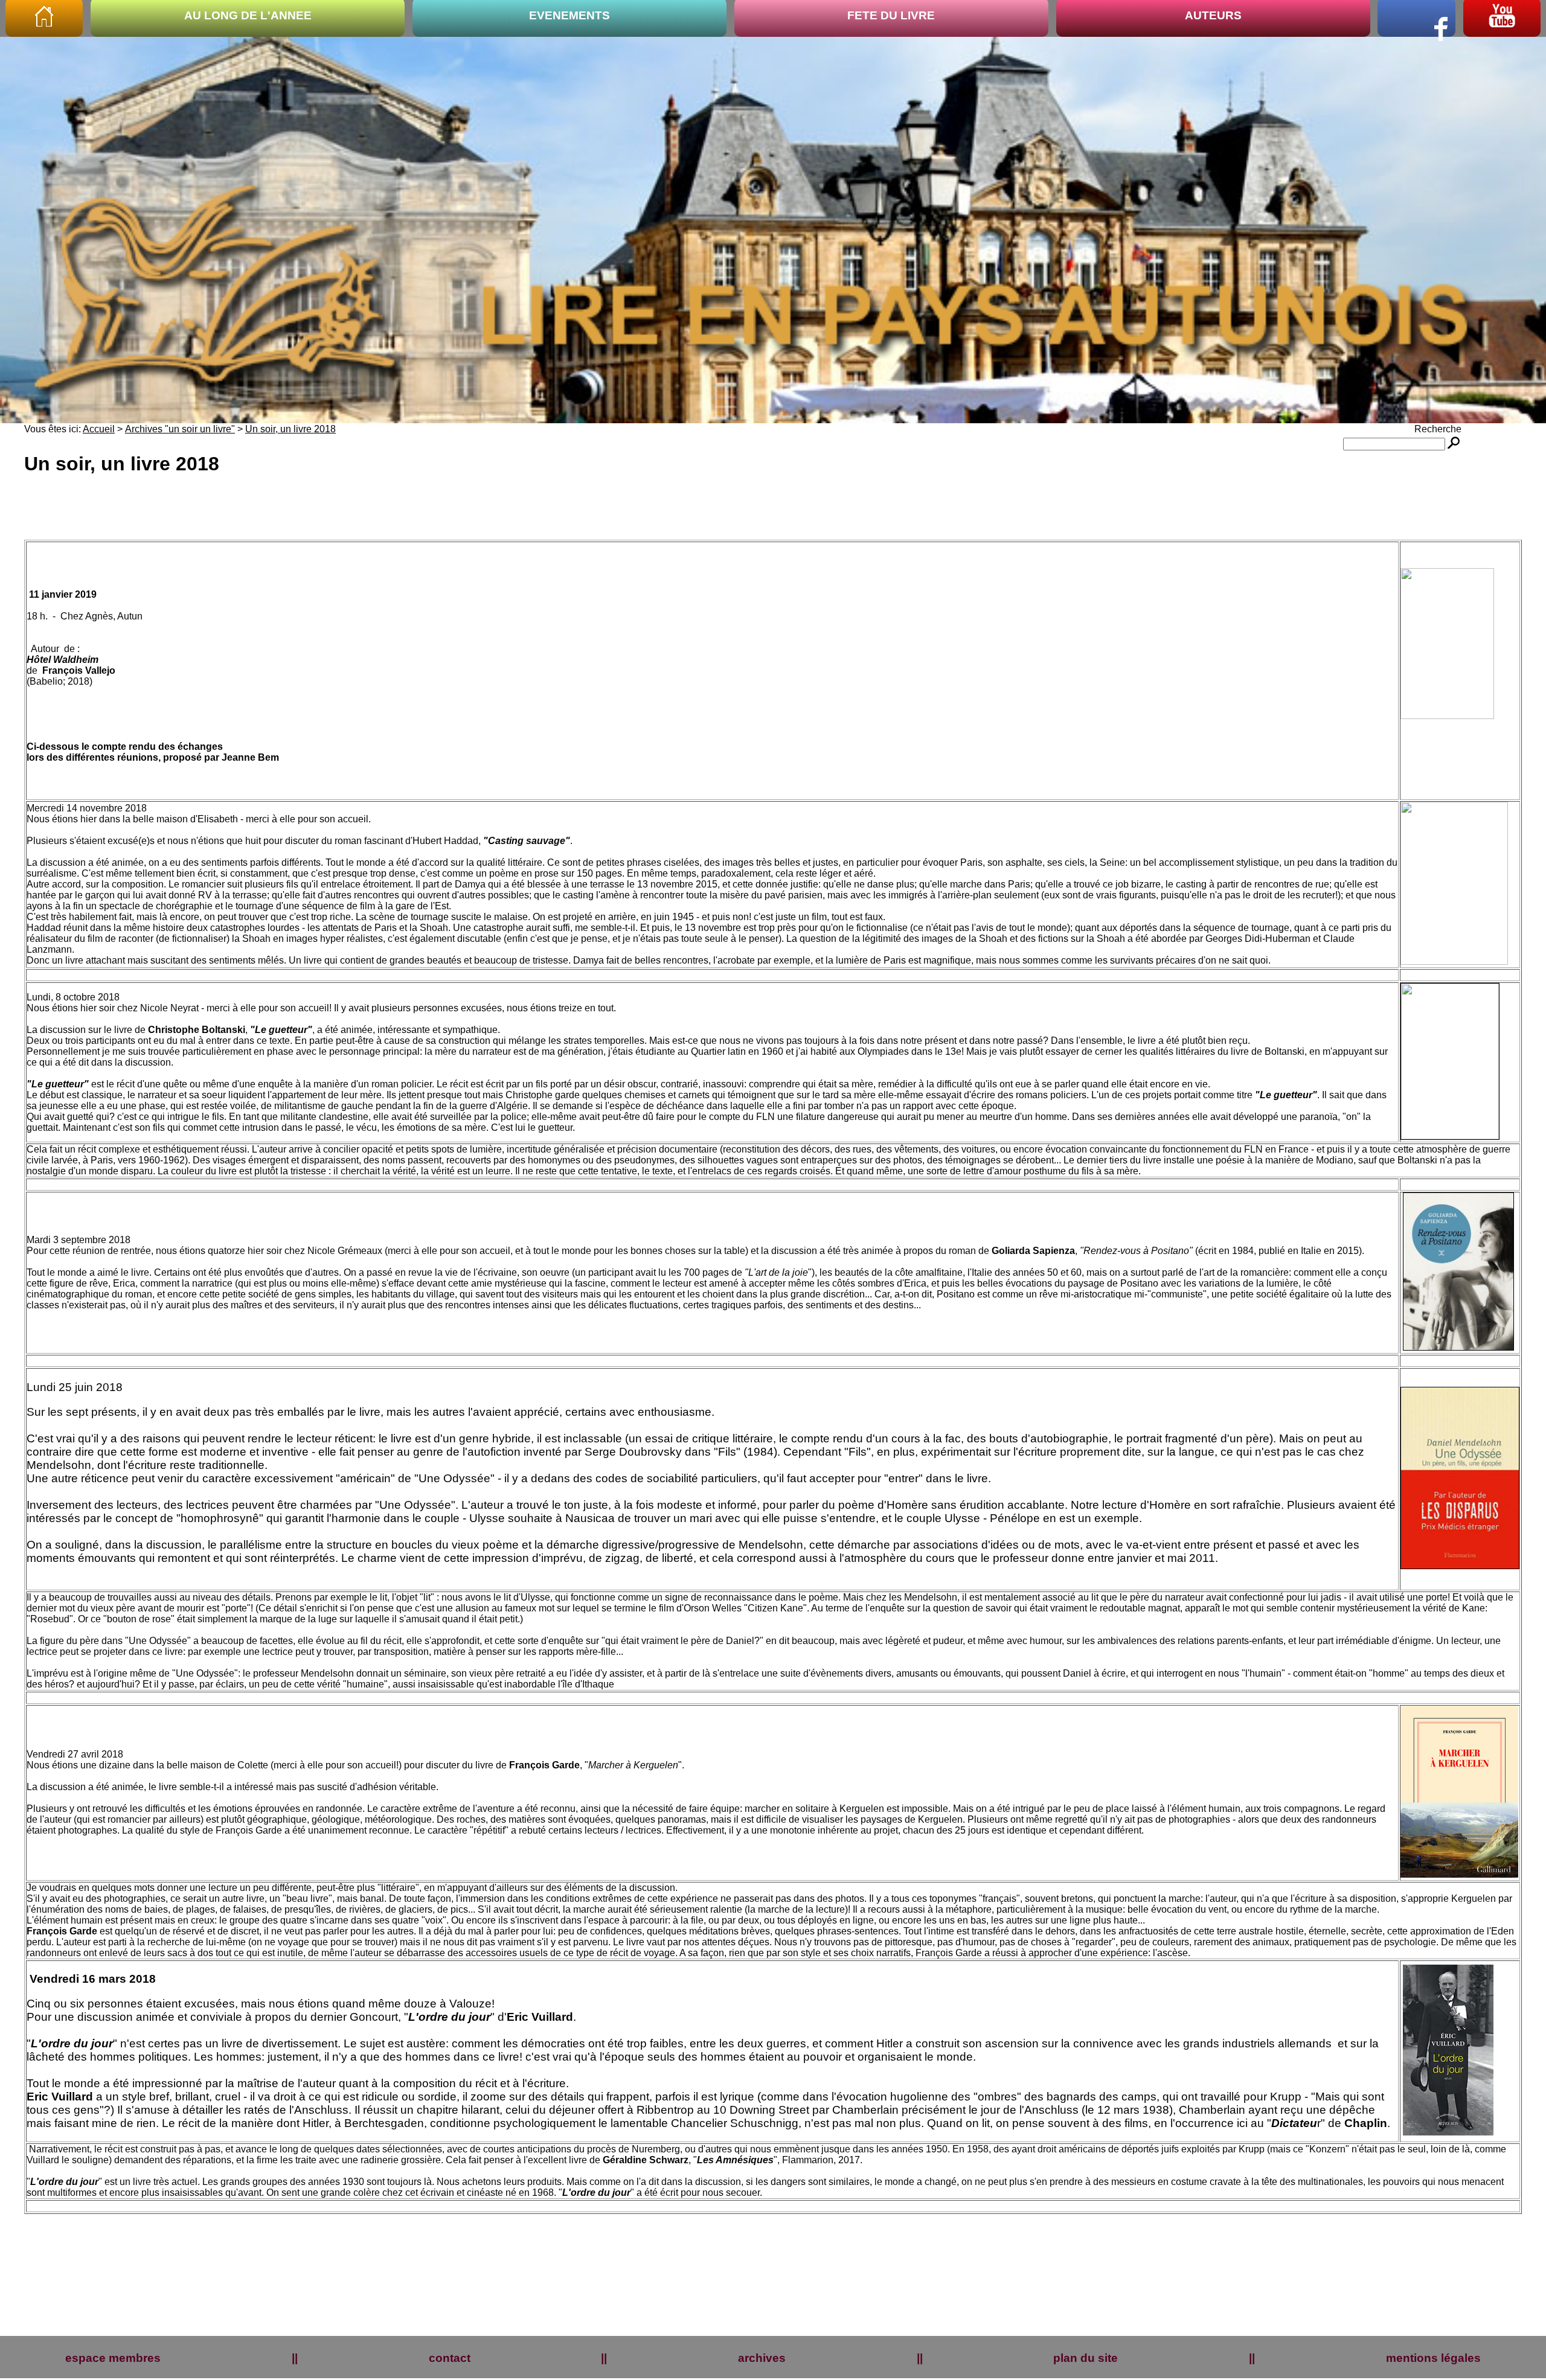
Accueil (99, 429)
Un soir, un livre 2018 (290, 429)
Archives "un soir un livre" (180, 429)
